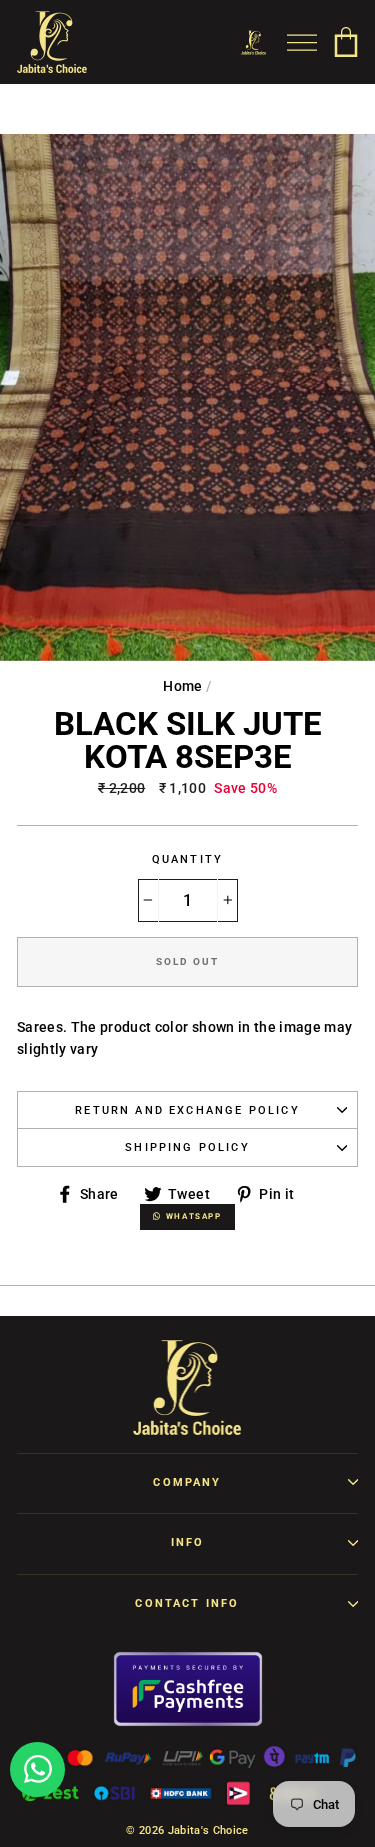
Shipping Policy (187, 1147)
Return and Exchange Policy (187, 1110)
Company (187, 1482)
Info (188, 1542)
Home (182, 686)
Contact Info (187, 1603)
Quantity (187, 859)
